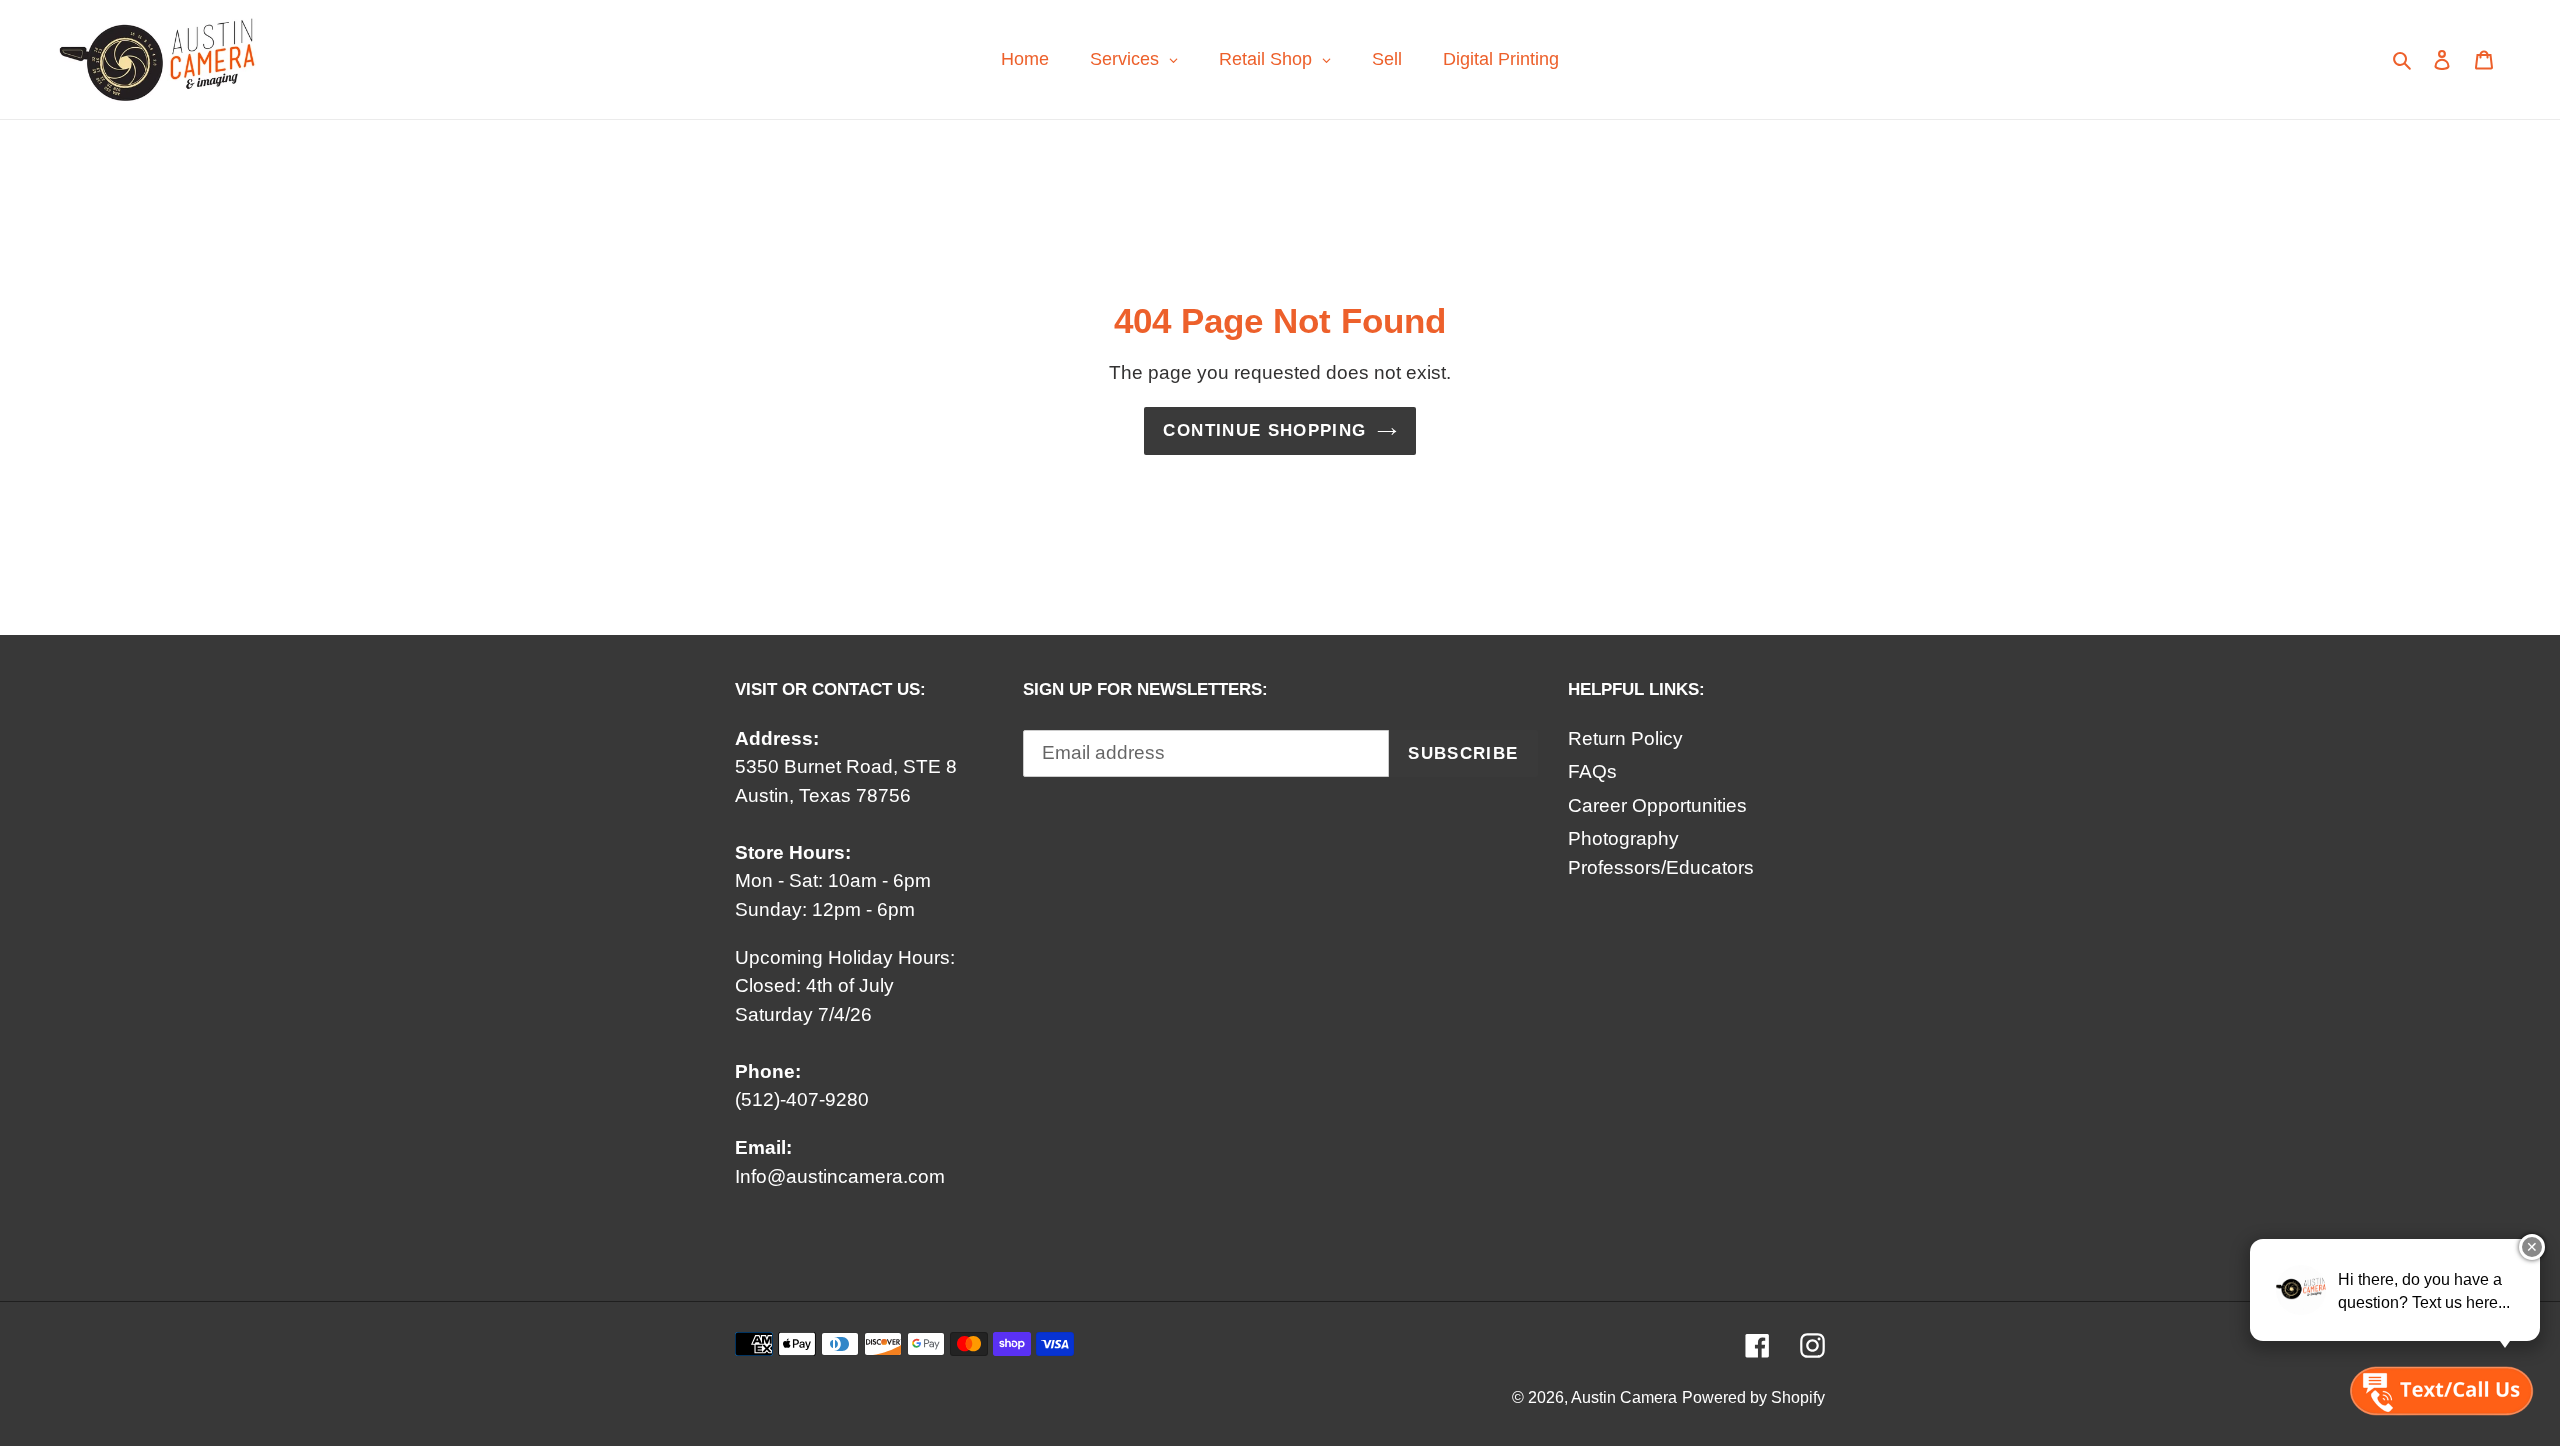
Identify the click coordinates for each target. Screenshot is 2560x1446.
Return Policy (1625, 738)
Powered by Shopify (1753, 1397)
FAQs (1592, 771)
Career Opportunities (1657, 805)
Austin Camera (1624, 1397)
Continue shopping (1264, 430)
